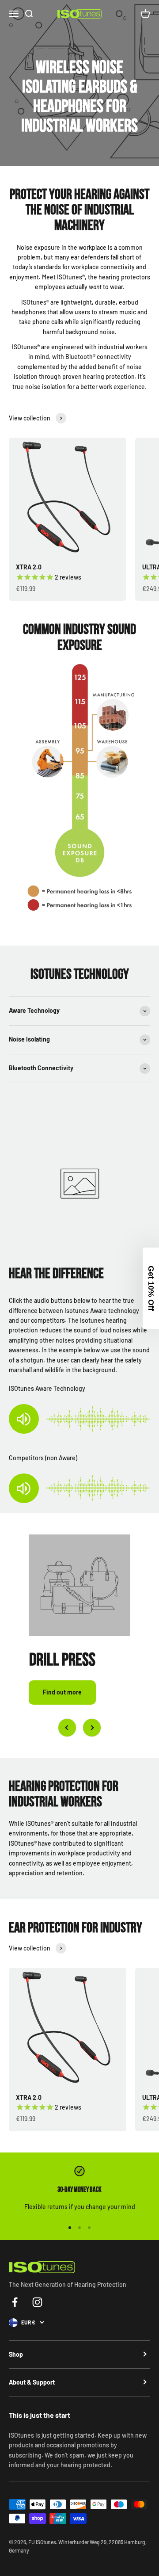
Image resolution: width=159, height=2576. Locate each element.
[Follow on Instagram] (37, 2302)
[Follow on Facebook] (15, 2302)
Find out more (62, 1692)
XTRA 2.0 (29, 567)
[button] (151, 1288)
